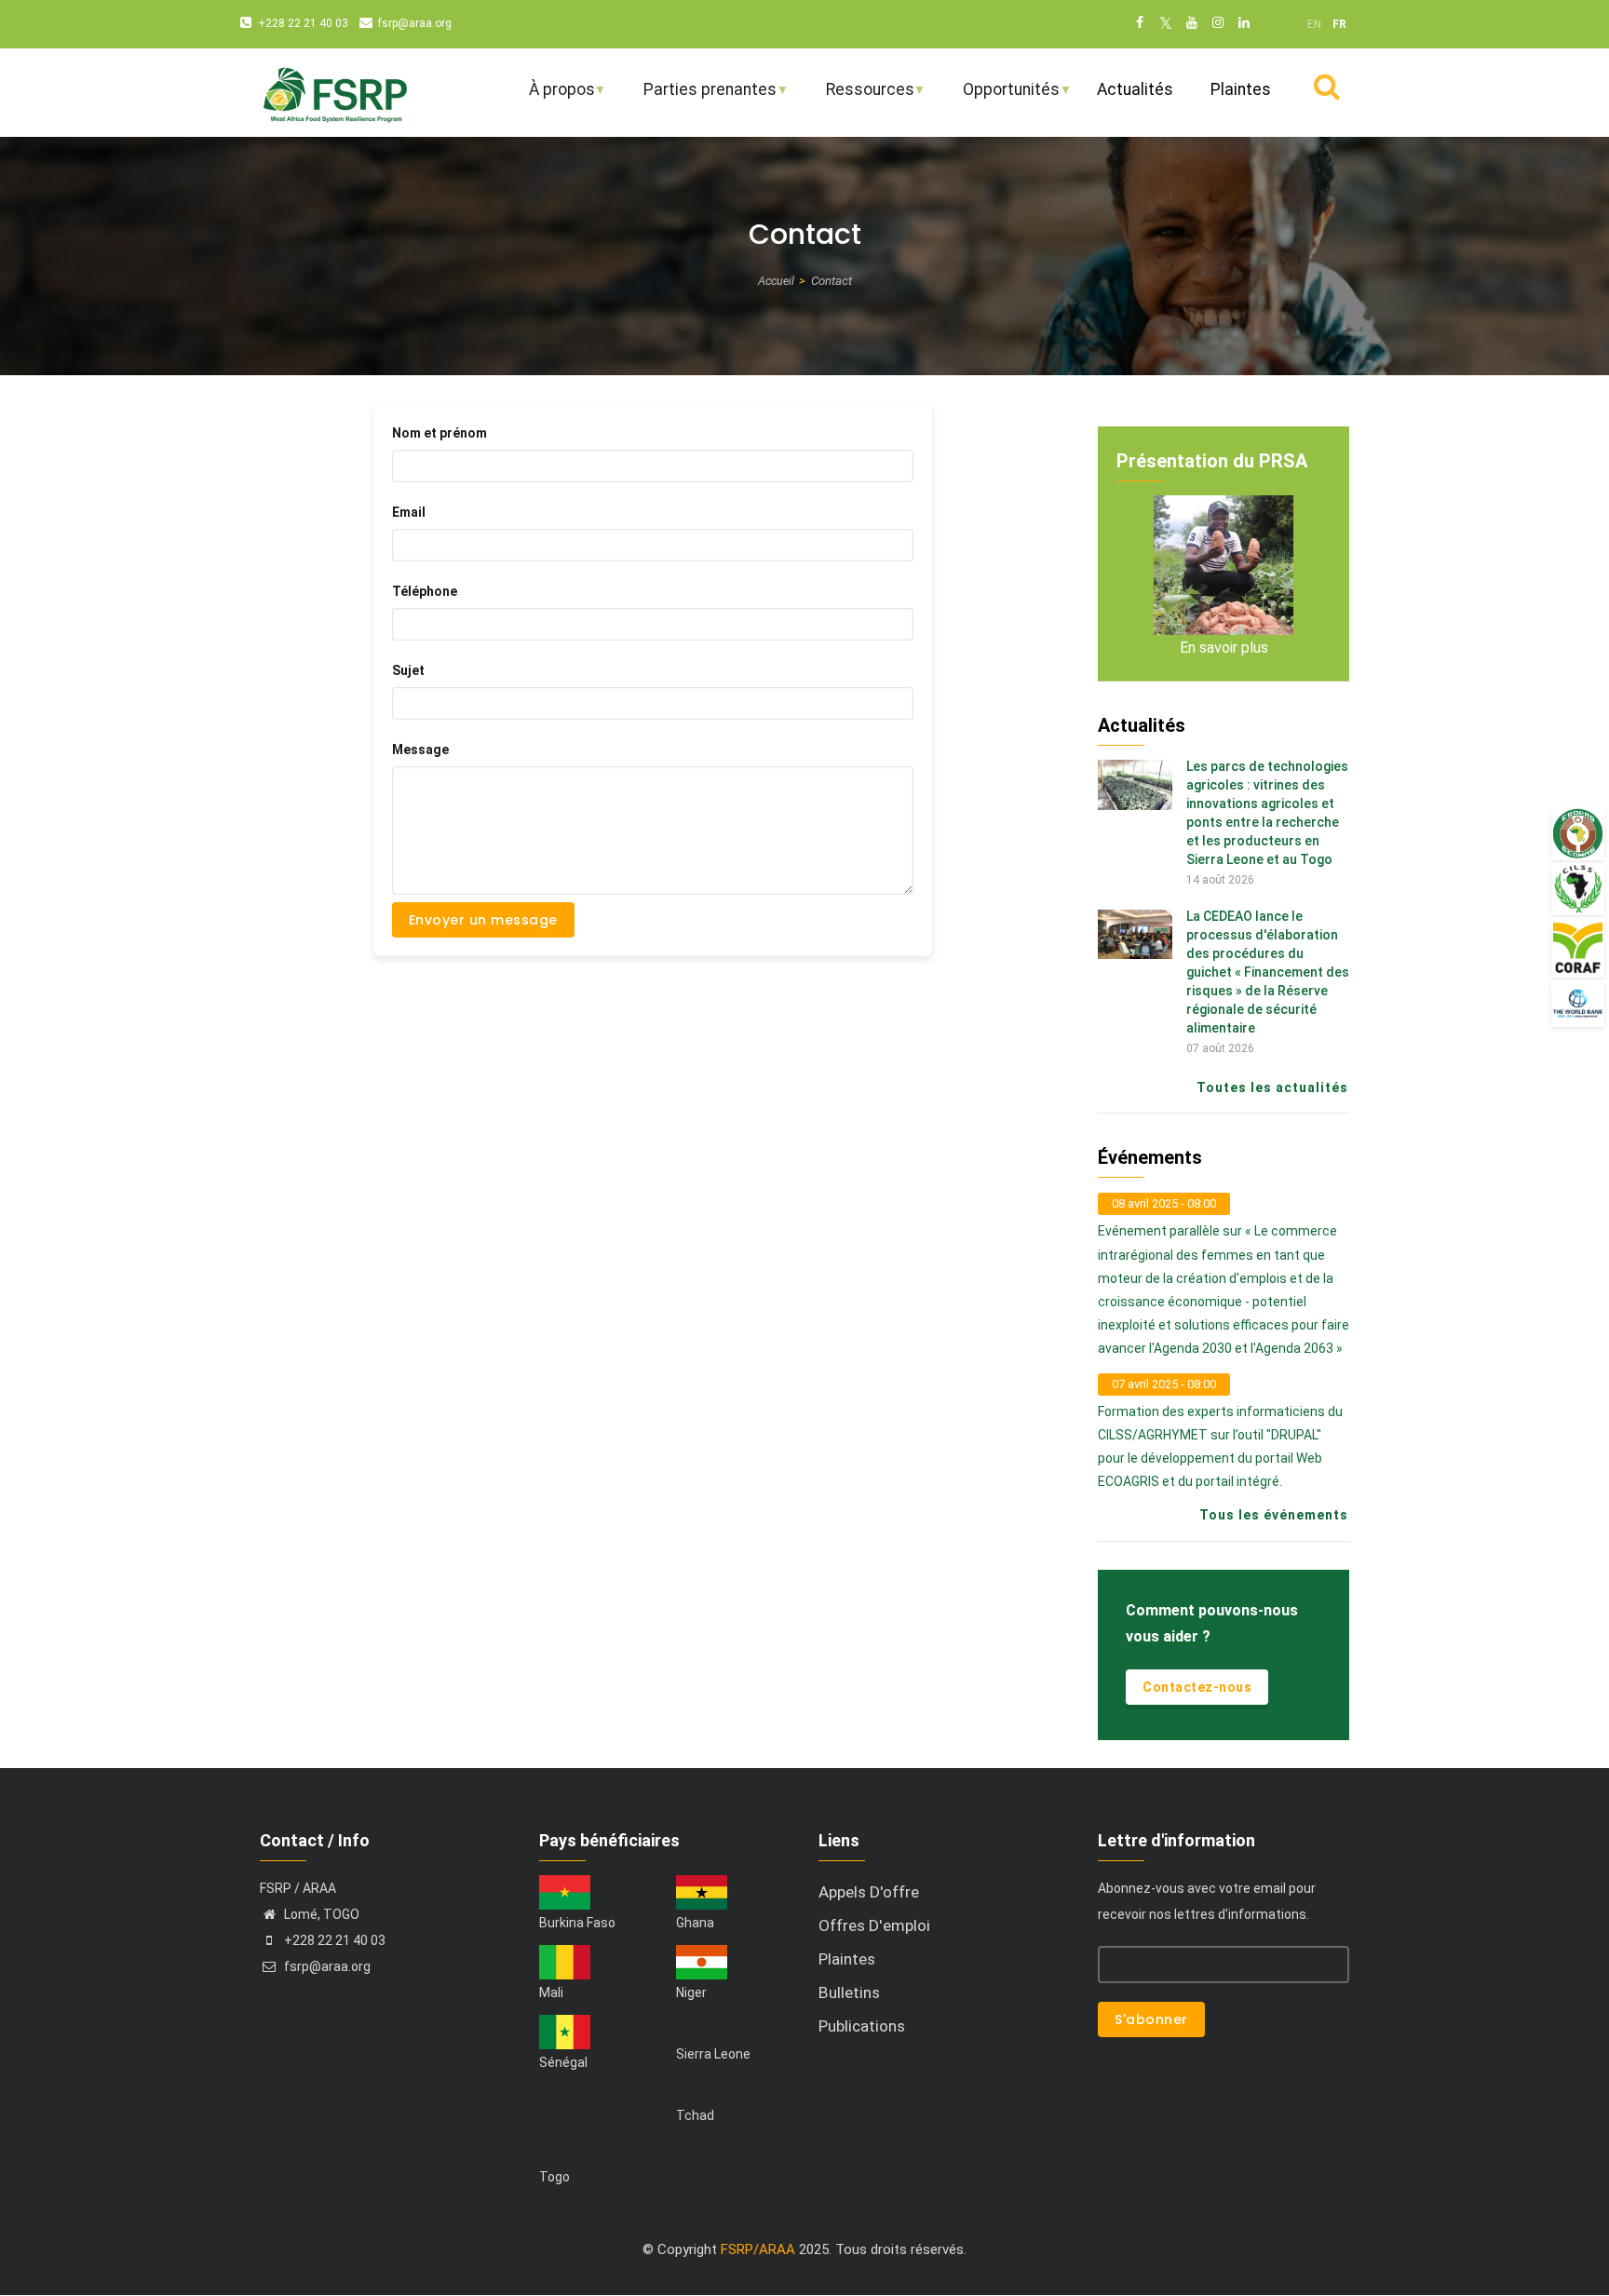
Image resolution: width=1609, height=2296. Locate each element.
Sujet (408, 670)
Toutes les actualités (1272, 1087)
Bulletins (849, 1992)
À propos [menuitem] (550, 97)
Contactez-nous (1197, 1687)
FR (1339, 24)
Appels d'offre (869, 1892)
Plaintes (847, 1959)
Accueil (776, 281)
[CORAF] (1578, 948)
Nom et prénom (439, 433)
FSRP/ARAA (758, 2249)
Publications (862, 2026)
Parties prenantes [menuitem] (698, 97)
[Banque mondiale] (1578, 1003)
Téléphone (425, 591)
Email (409, 512)
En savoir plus (1224, 648)
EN (1314, 24)
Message (420, 750)
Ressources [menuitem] (858, 97)
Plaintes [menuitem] (1241, 89)
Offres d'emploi (874, 1925)
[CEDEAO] (1578, 834)
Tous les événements (1274, 1515)
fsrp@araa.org (415, 23)
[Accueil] (334, 93)
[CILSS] (1578, 889)
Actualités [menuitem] (1135, 89)
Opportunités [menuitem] (999, 97)
